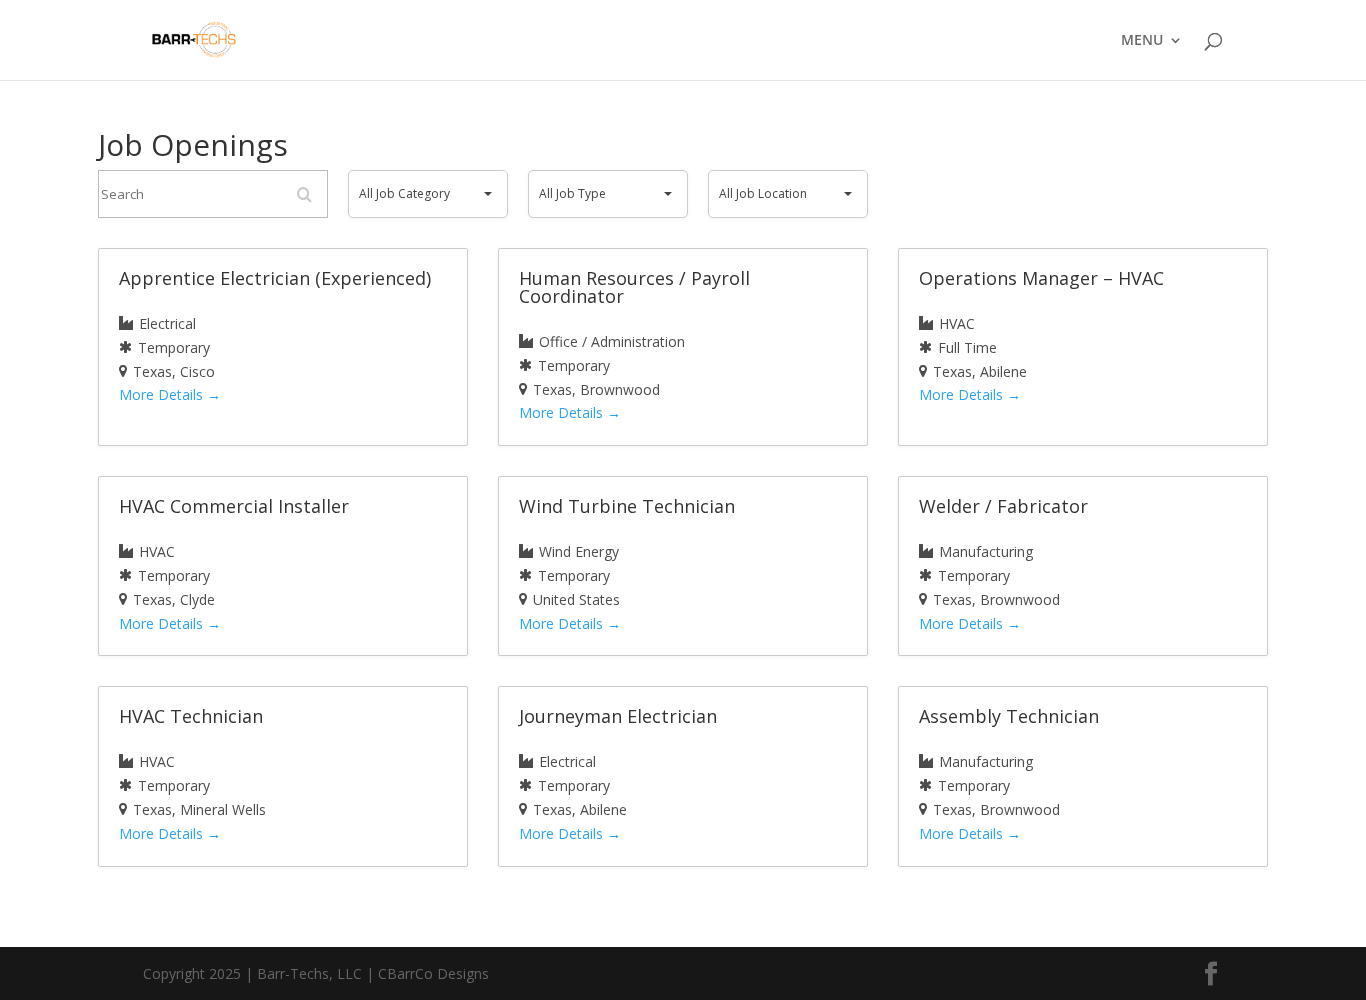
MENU (1142, 41)
